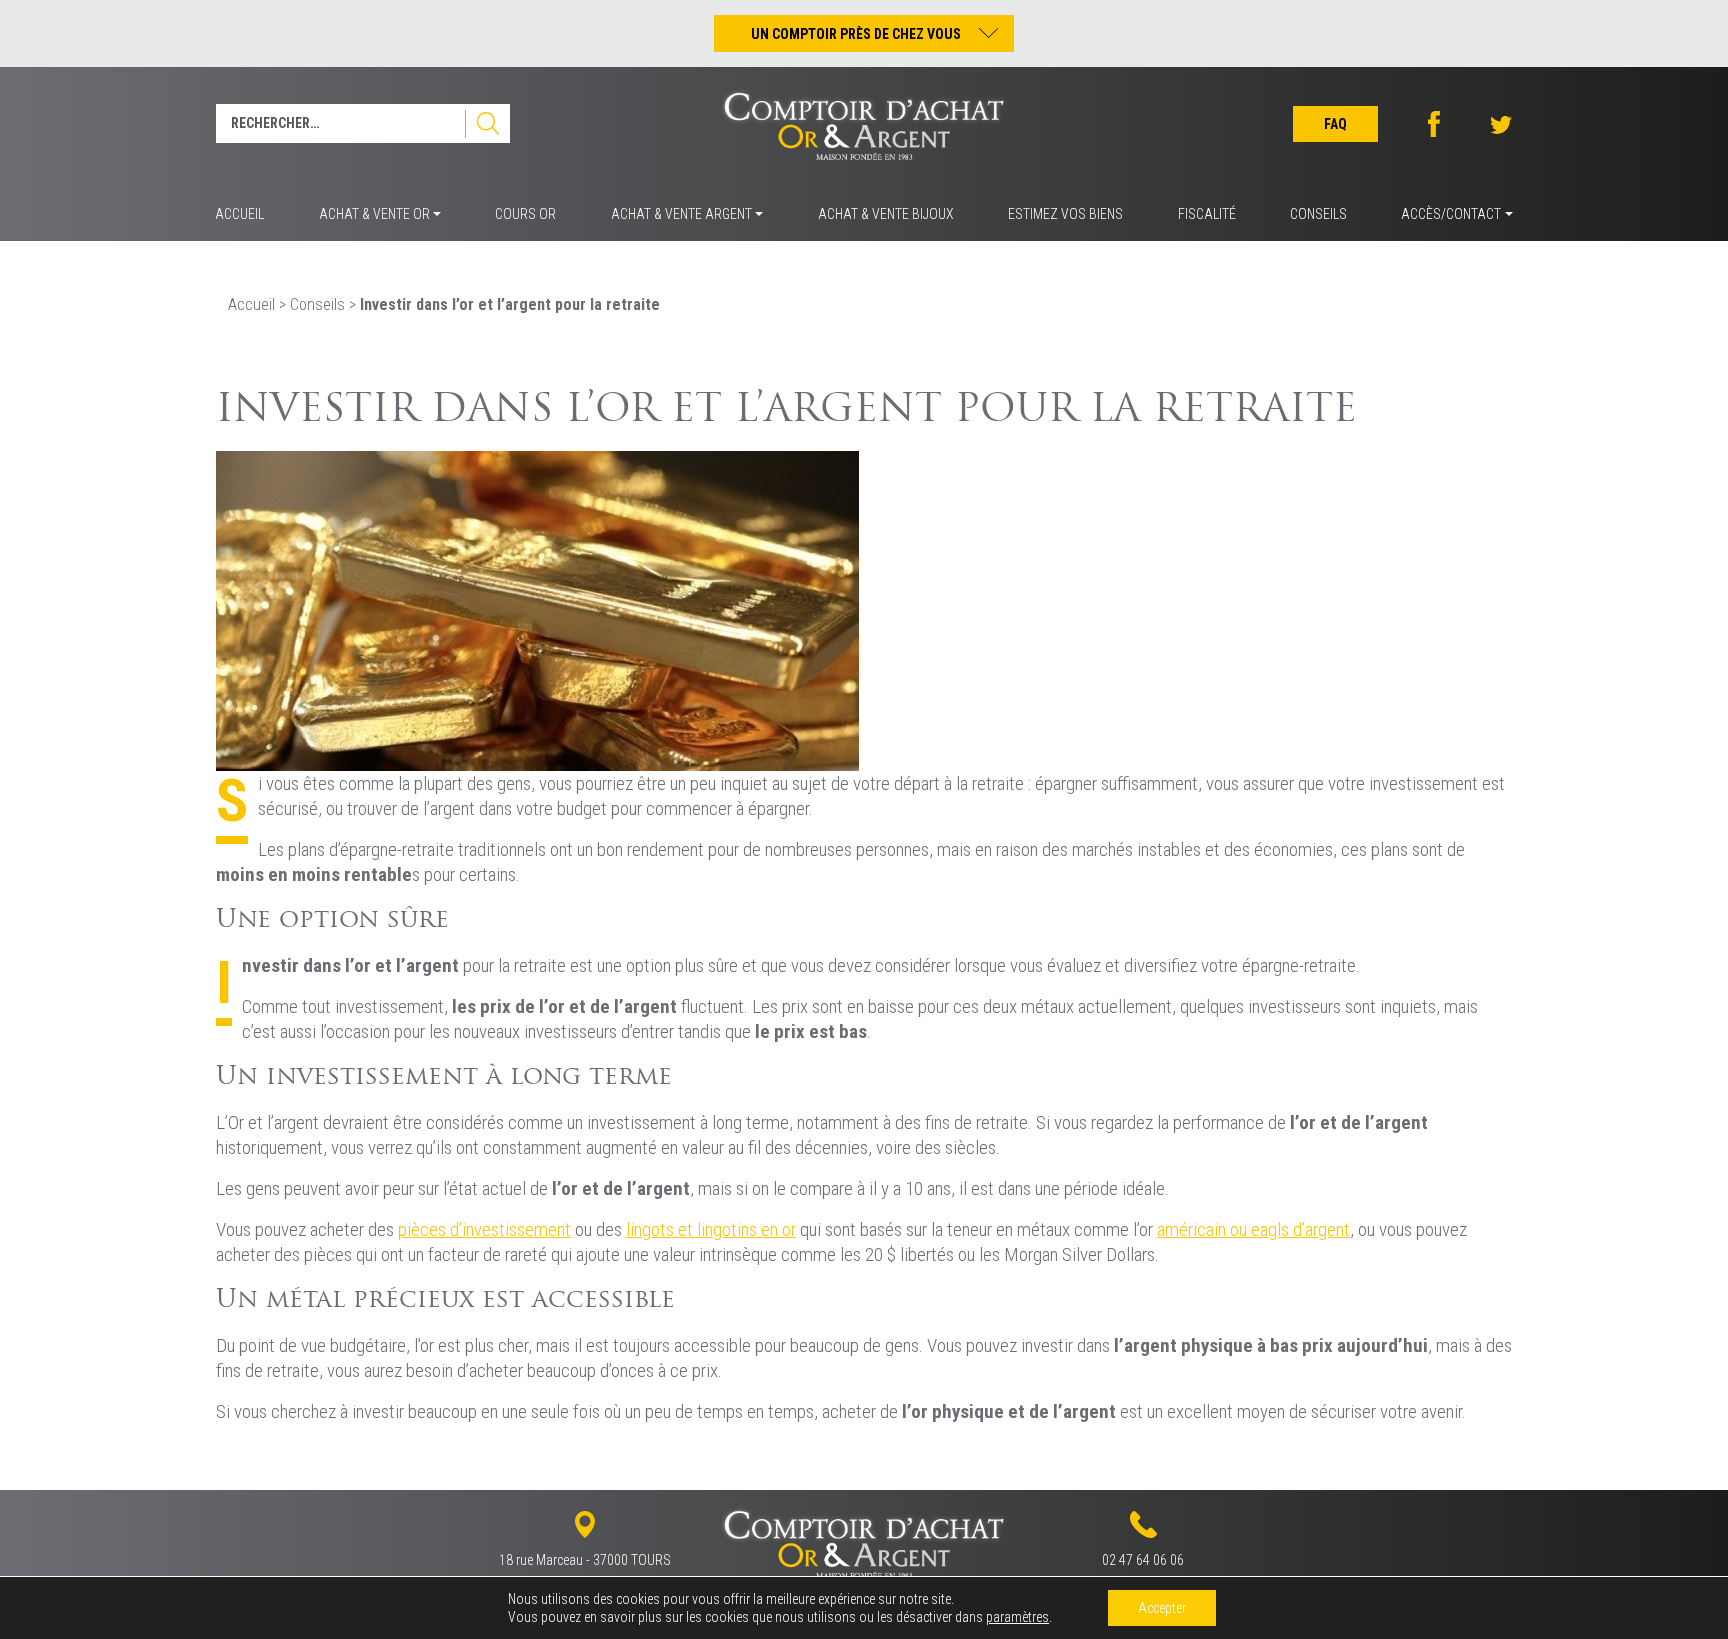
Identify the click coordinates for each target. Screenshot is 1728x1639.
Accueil (239, 214)
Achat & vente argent (681, 214)
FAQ (1335, 124)
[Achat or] (538, 609)
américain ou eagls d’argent (1253, 1229)
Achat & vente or (374, 214)
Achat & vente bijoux (886, 214)
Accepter (1162, 1608)
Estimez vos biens (1065, 214)
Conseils (1318, 214)
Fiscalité (1207, 214)
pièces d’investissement (484, 1229)
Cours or (525, 214)
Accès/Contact (1451, 214)
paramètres (1017, 1617)
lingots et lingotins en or (711, 1229)
